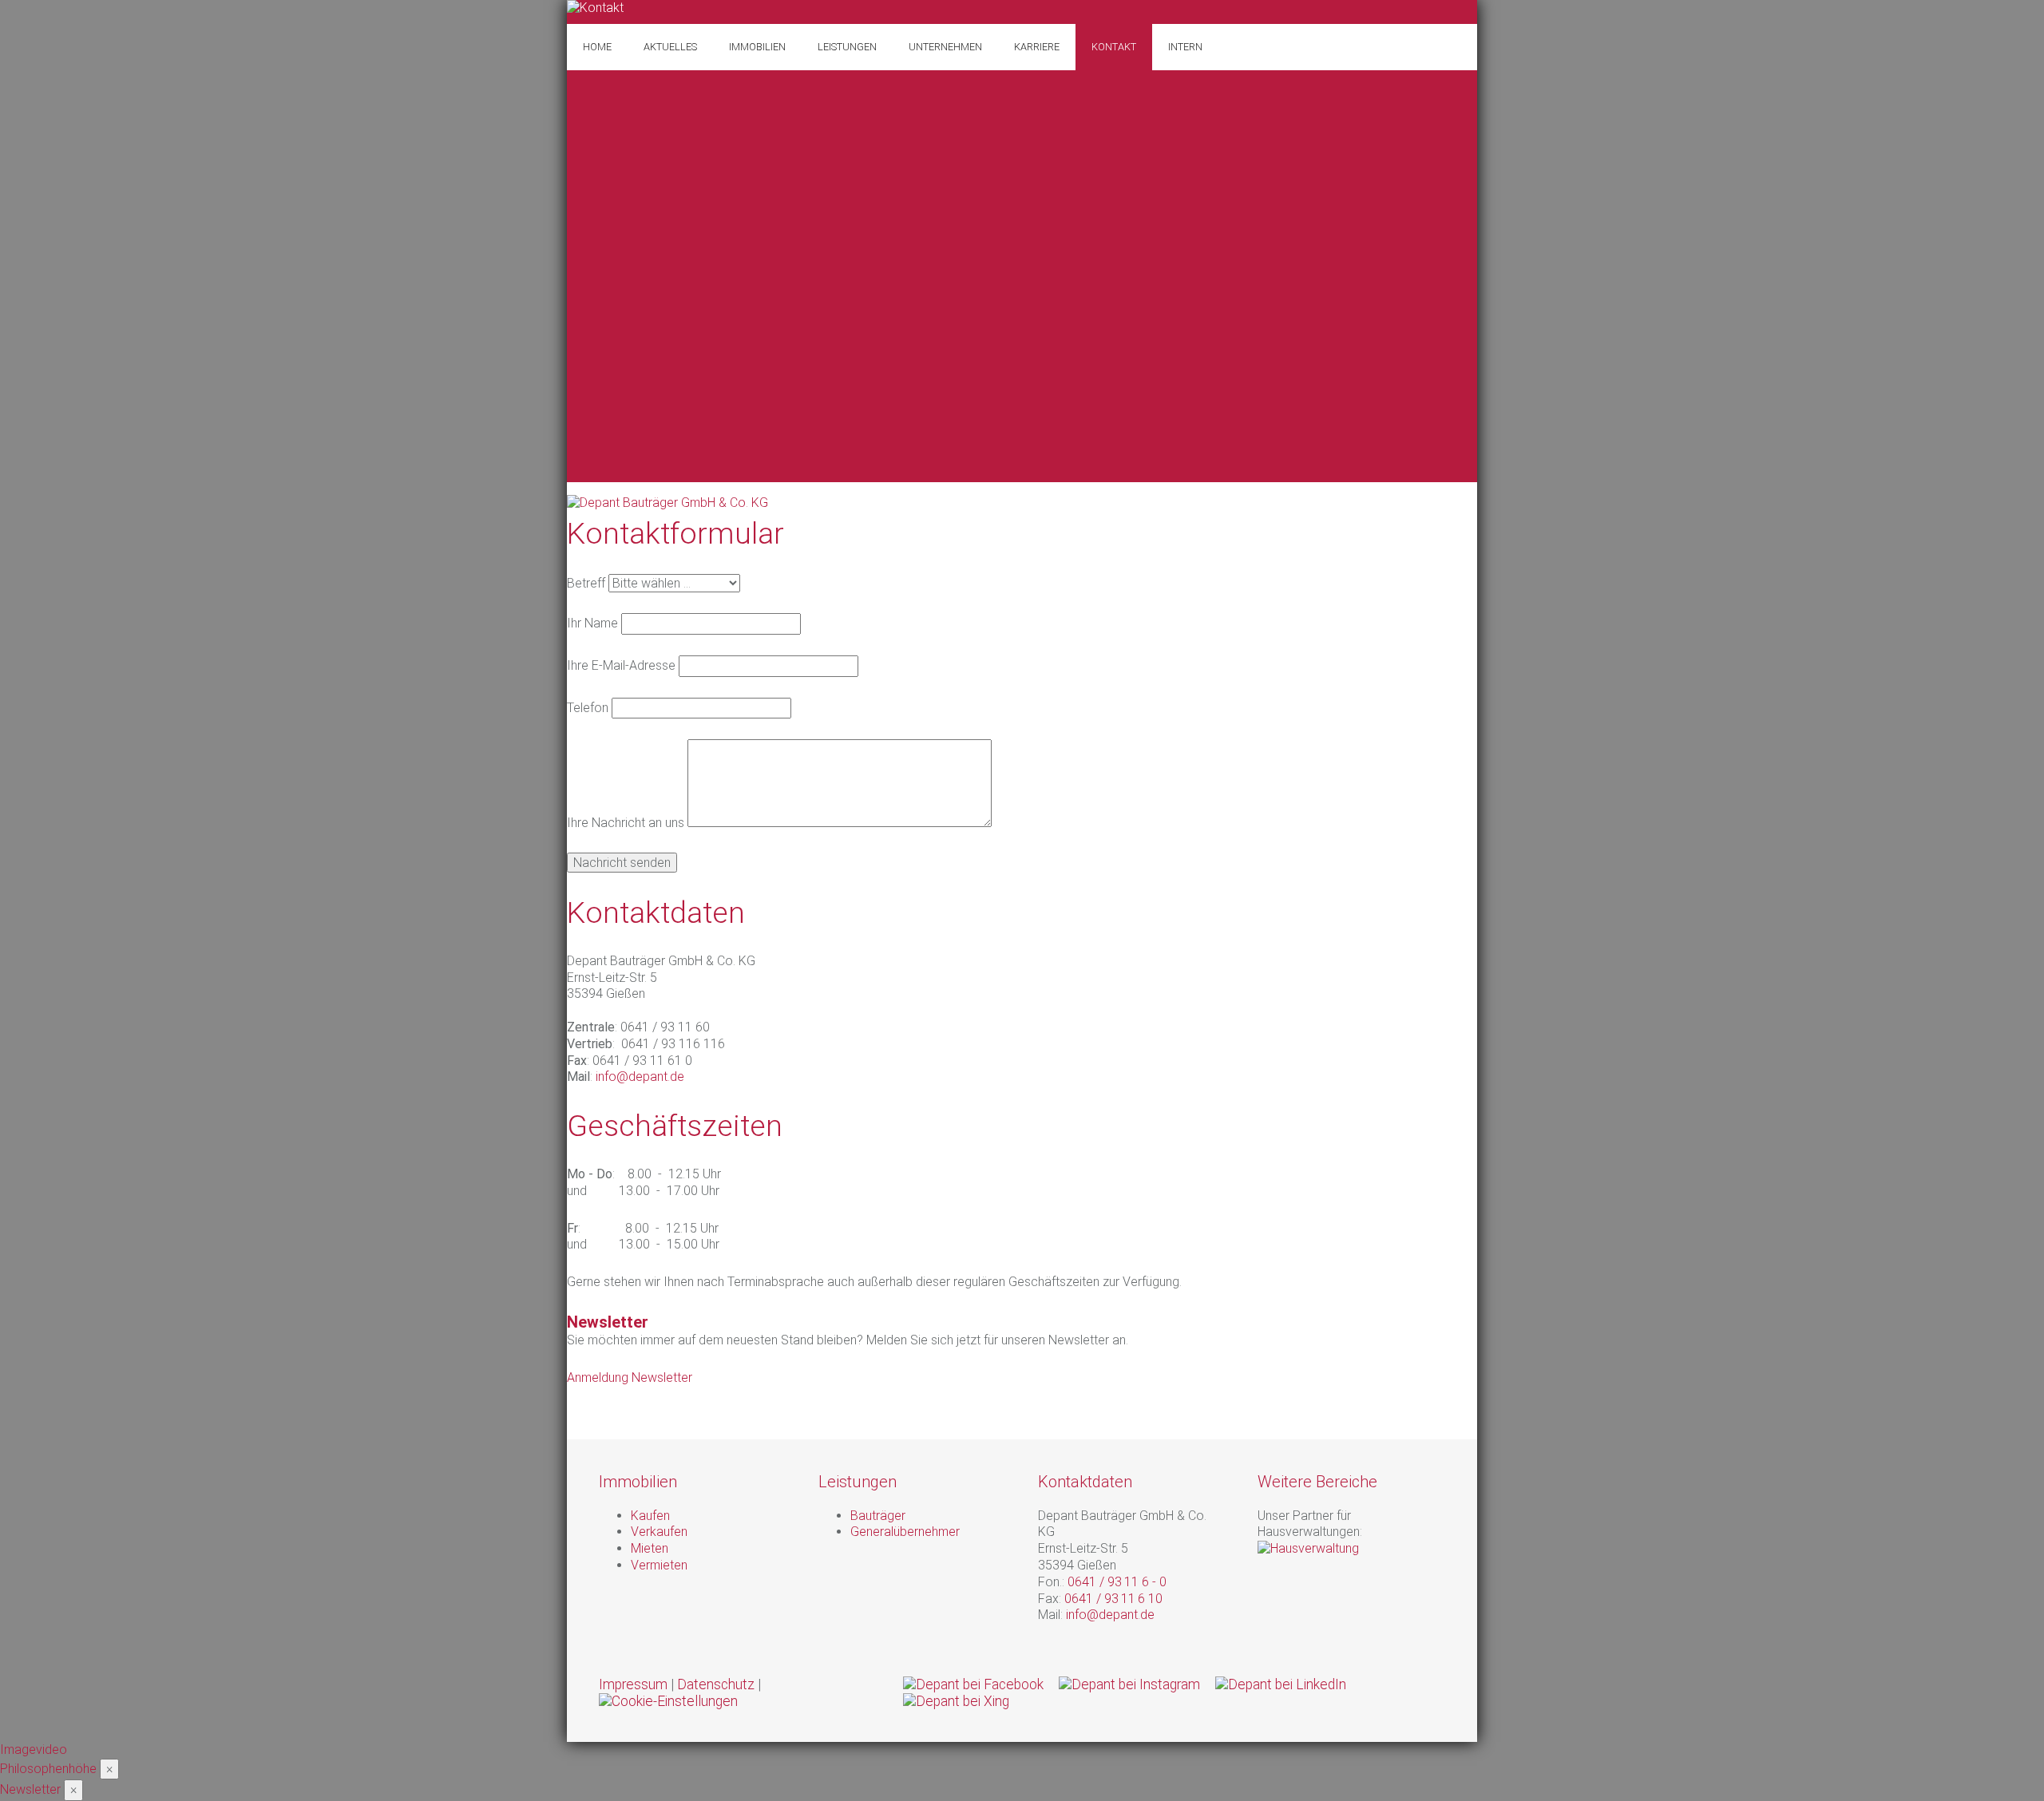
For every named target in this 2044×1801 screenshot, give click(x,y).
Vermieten (659, 1565)
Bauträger (878, 1516)
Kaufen (650, 1516)
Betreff (586, 583)
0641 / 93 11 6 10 (1115, 1599)
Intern (1185, 47)
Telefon (588, 708)
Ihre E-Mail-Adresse (621, 665)
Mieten (650, 1548)
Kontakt (1114, 47)
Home (597, 47)
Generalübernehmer (905, 1532)
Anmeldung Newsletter (630, 1377)
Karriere (1037, 47)
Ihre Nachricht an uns (626, 823)
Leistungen (847, 47)
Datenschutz (716, 1684)
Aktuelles (670, 47)
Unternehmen (945, 47)
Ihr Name (592, 623)
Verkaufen (659, 1532)
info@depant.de (640, 1077)
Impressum (633, 1684)
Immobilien (757, 47)
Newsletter (30, 1789)
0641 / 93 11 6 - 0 (1119, 1582)
